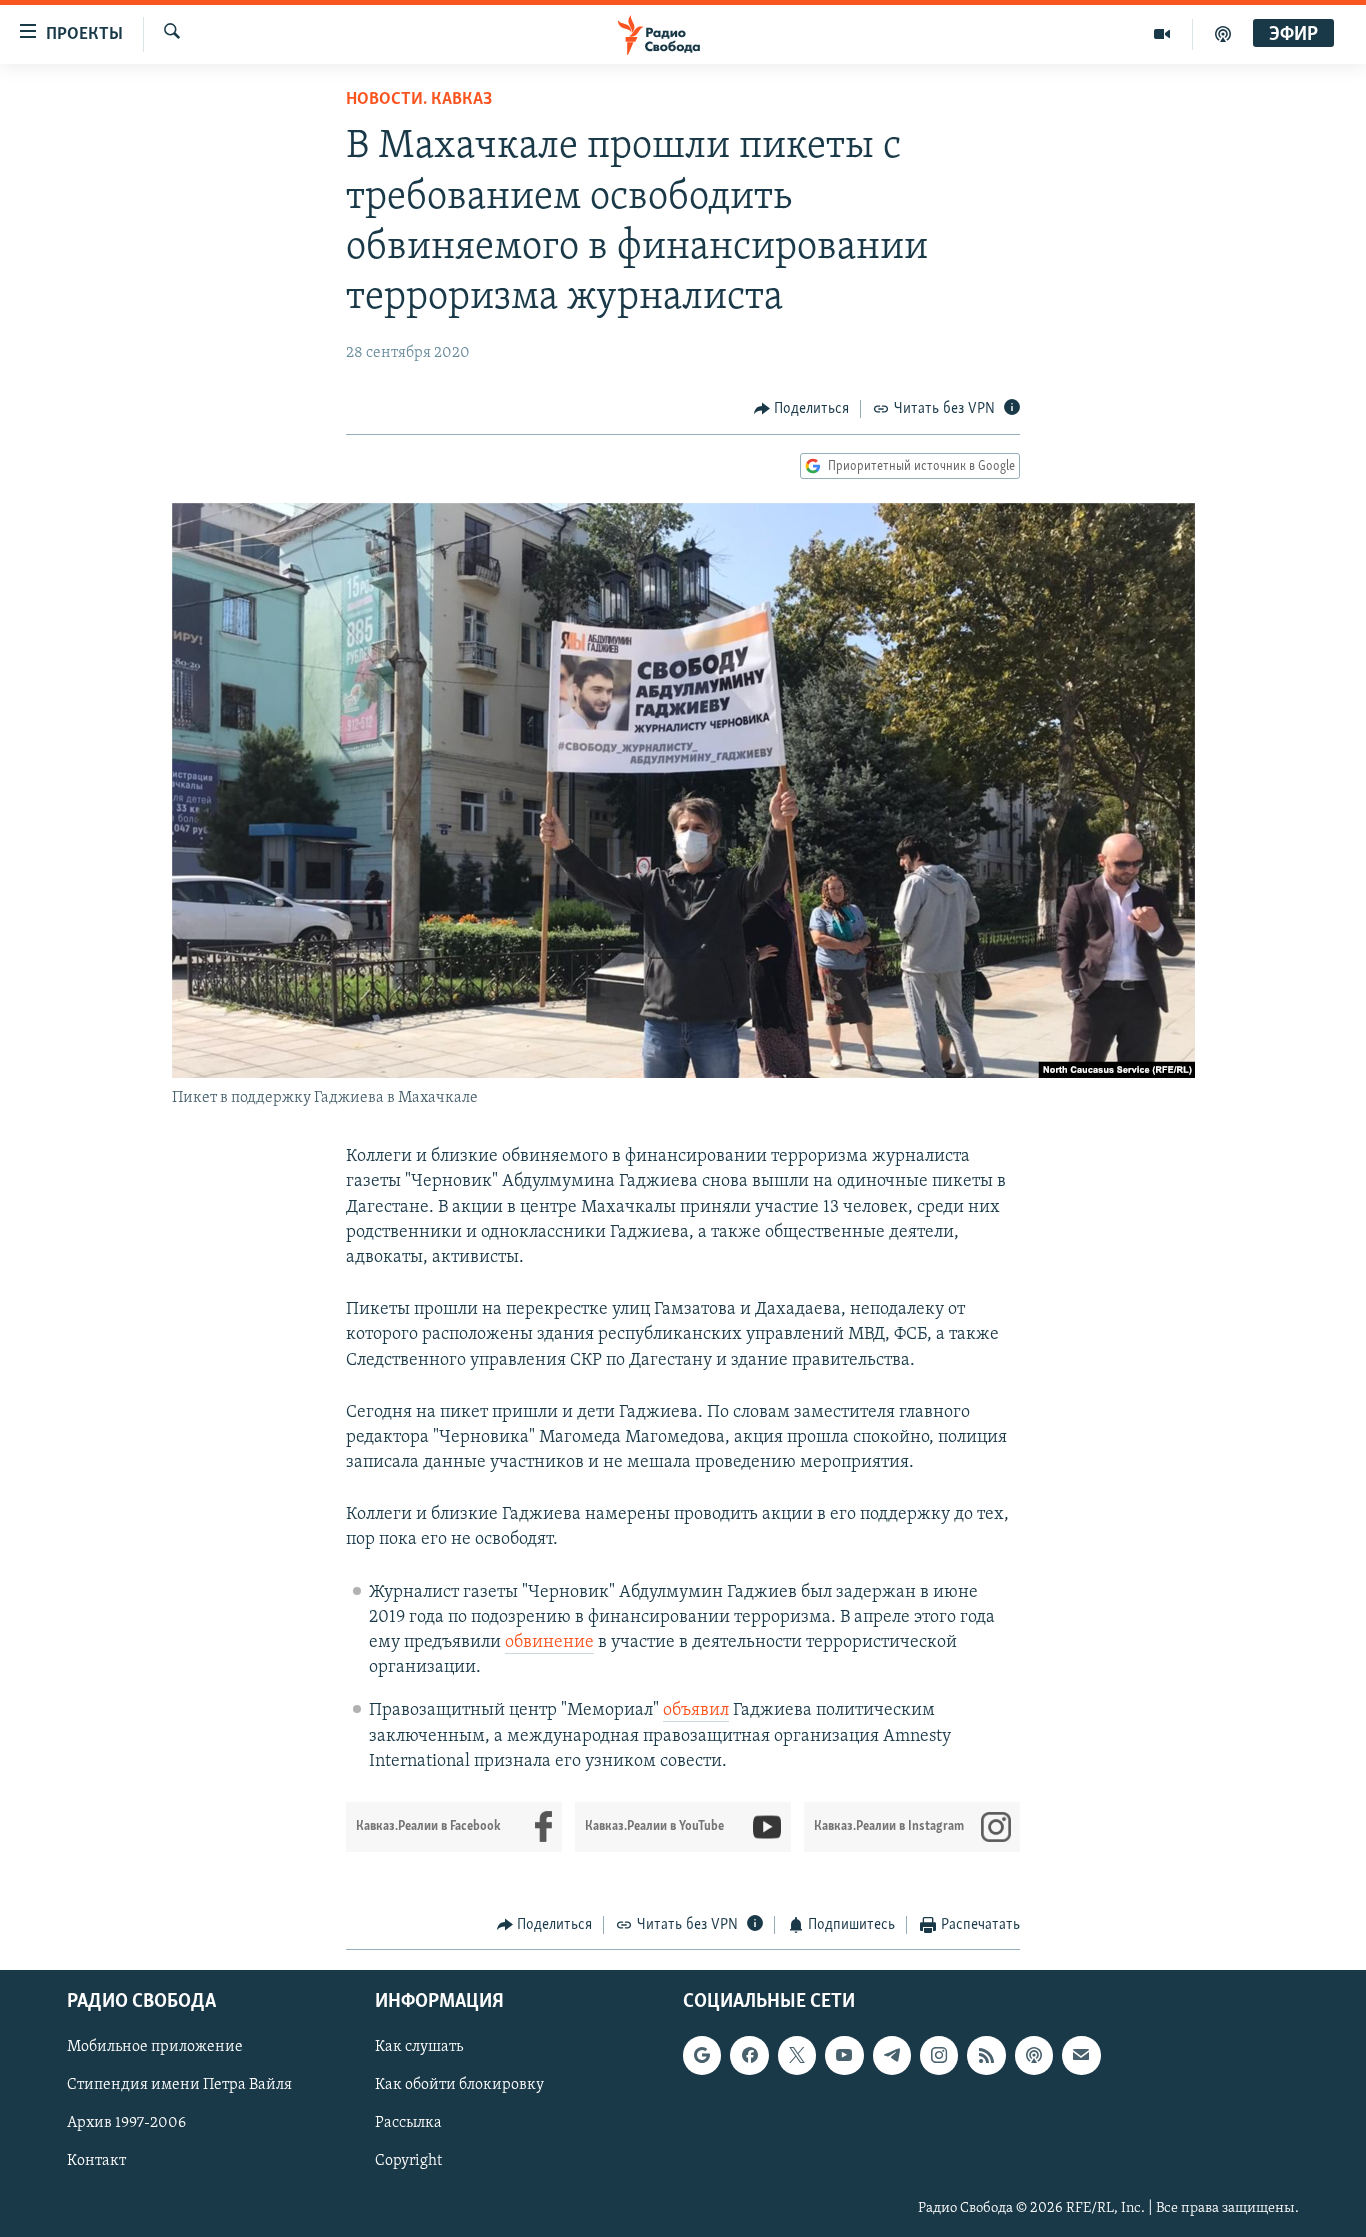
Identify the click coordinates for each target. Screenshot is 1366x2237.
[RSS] (986, 2056)
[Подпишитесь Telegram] (892, 2056)
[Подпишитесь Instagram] (939, 2056)
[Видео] (1162, 34)
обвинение (549, 1643)
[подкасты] (1223, 34)
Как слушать (419, 2048)
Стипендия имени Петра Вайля (179, 2086)
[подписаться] (1081, 2056)
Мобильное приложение (155, 2048)
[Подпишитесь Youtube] (844, 2056)
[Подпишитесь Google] (702, 2056)
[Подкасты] (1034, 2056)
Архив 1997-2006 (126, 2124)
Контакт (96, 2162)
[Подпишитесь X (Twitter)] (797, 2056)
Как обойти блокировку (459, 2086)
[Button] (802, 409)
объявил (696, 1711)
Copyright (408, 2162)
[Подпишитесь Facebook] (749, 2056)
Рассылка (408, 2124)
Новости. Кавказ (419, 100)
